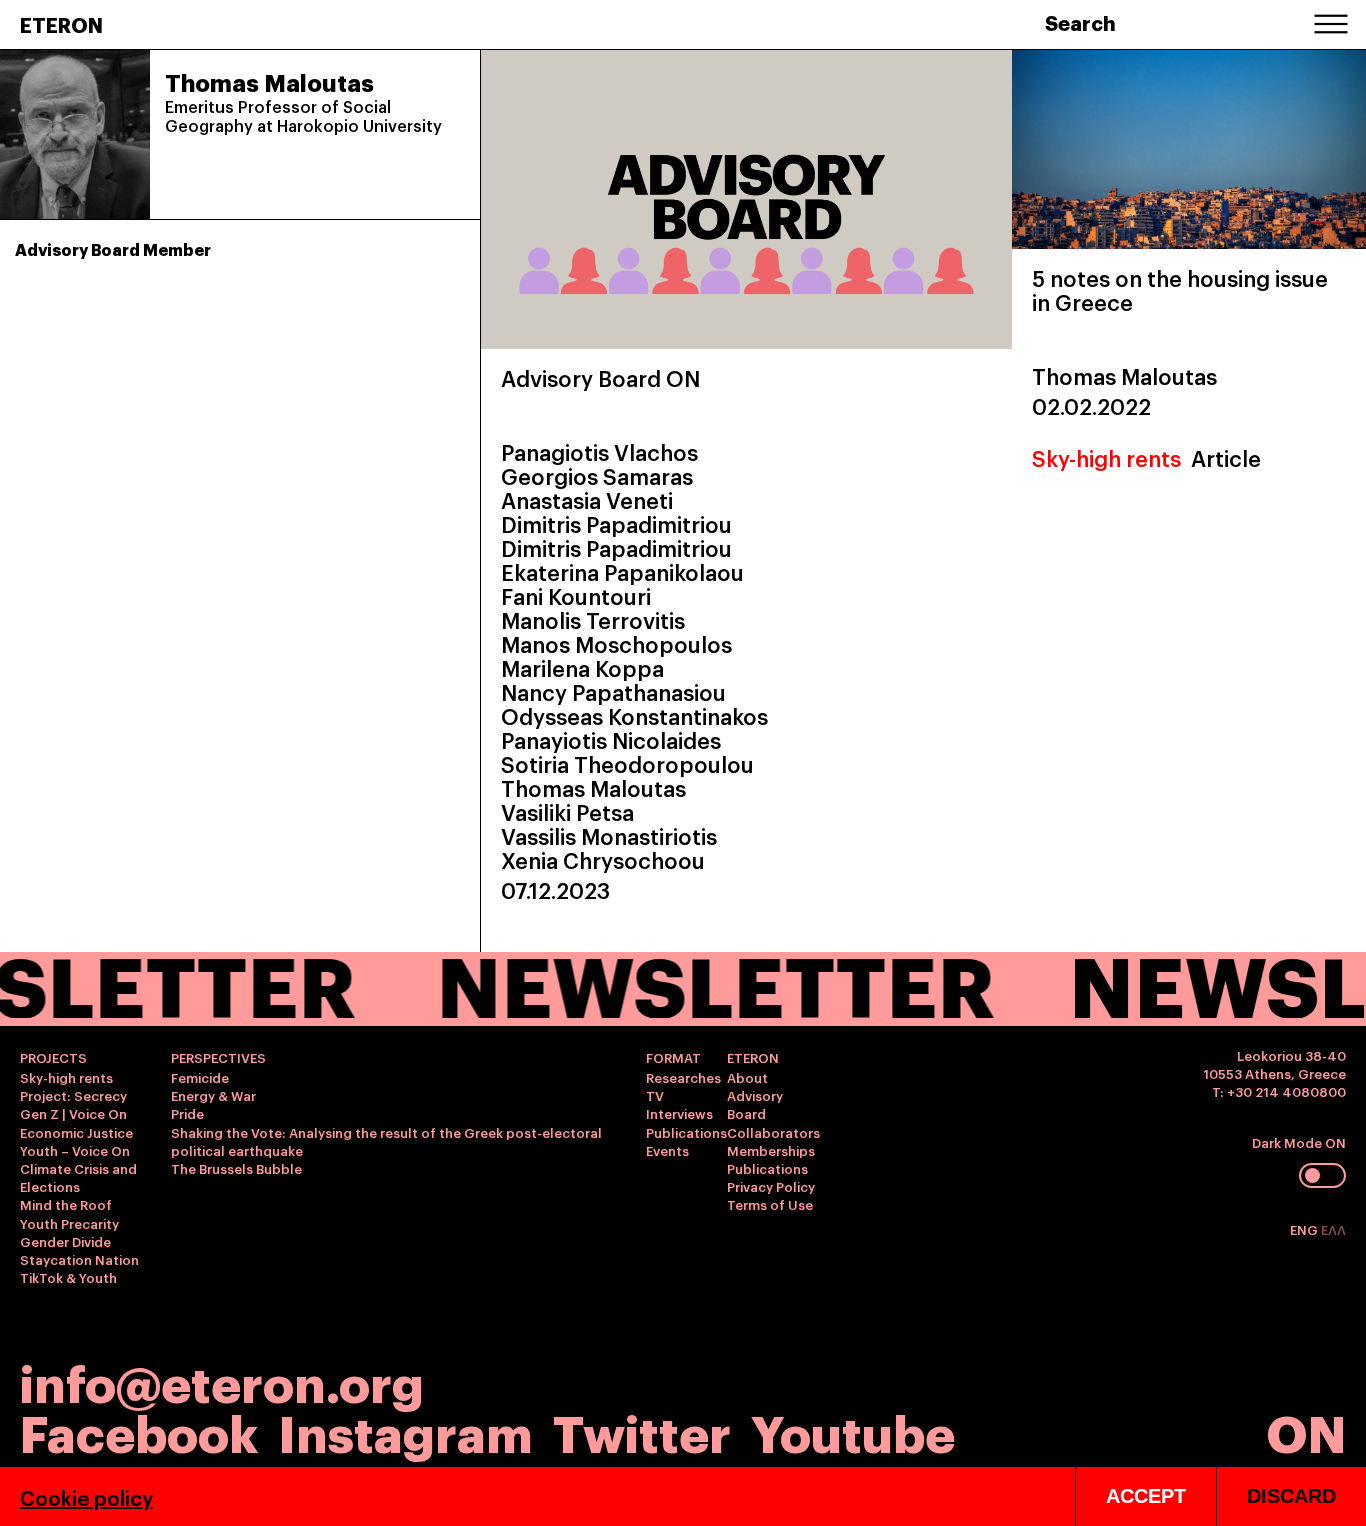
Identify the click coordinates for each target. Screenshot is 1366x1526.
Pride (187, 1113)
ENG (1305, 1229)
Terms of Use (770, 1204)
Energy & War (213, 1095)
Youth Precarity (69, 1223)
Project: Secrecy (73, 1095)
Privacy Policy (771, 1186)
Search (1080, 22)
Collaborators (773, 1132)
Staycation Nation (79, 1259)
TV (655, 1095)
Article (1226, 457)
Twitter (642, 1430)
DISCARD (1291, 1496)
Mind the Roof (66, 1204)
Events (667, 1150)
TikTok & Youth (68, 1277)
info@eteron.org (222, 1381)
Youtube (853, 1430)
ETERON (61, 24)
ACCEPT (1146, 1496)
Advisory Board (755, 1104)
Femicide (200, 1077)
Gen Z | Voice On (73, 1113)
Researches (683, 1077)
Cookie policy (86, 1497)
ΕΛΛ (1333, 1229)
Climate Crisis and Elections (78, 1177)
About (747, 1077)
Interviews (679, 1113)
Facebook (139, 1430)
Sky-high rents (1106, 457)
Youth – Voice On (75, 1150)
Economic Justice (76, 1132)
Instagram (405, 1430)
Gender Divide (65, 1241)
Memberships (771, 1150)
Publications (686, 1132)
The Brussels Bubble (236, 1168)
